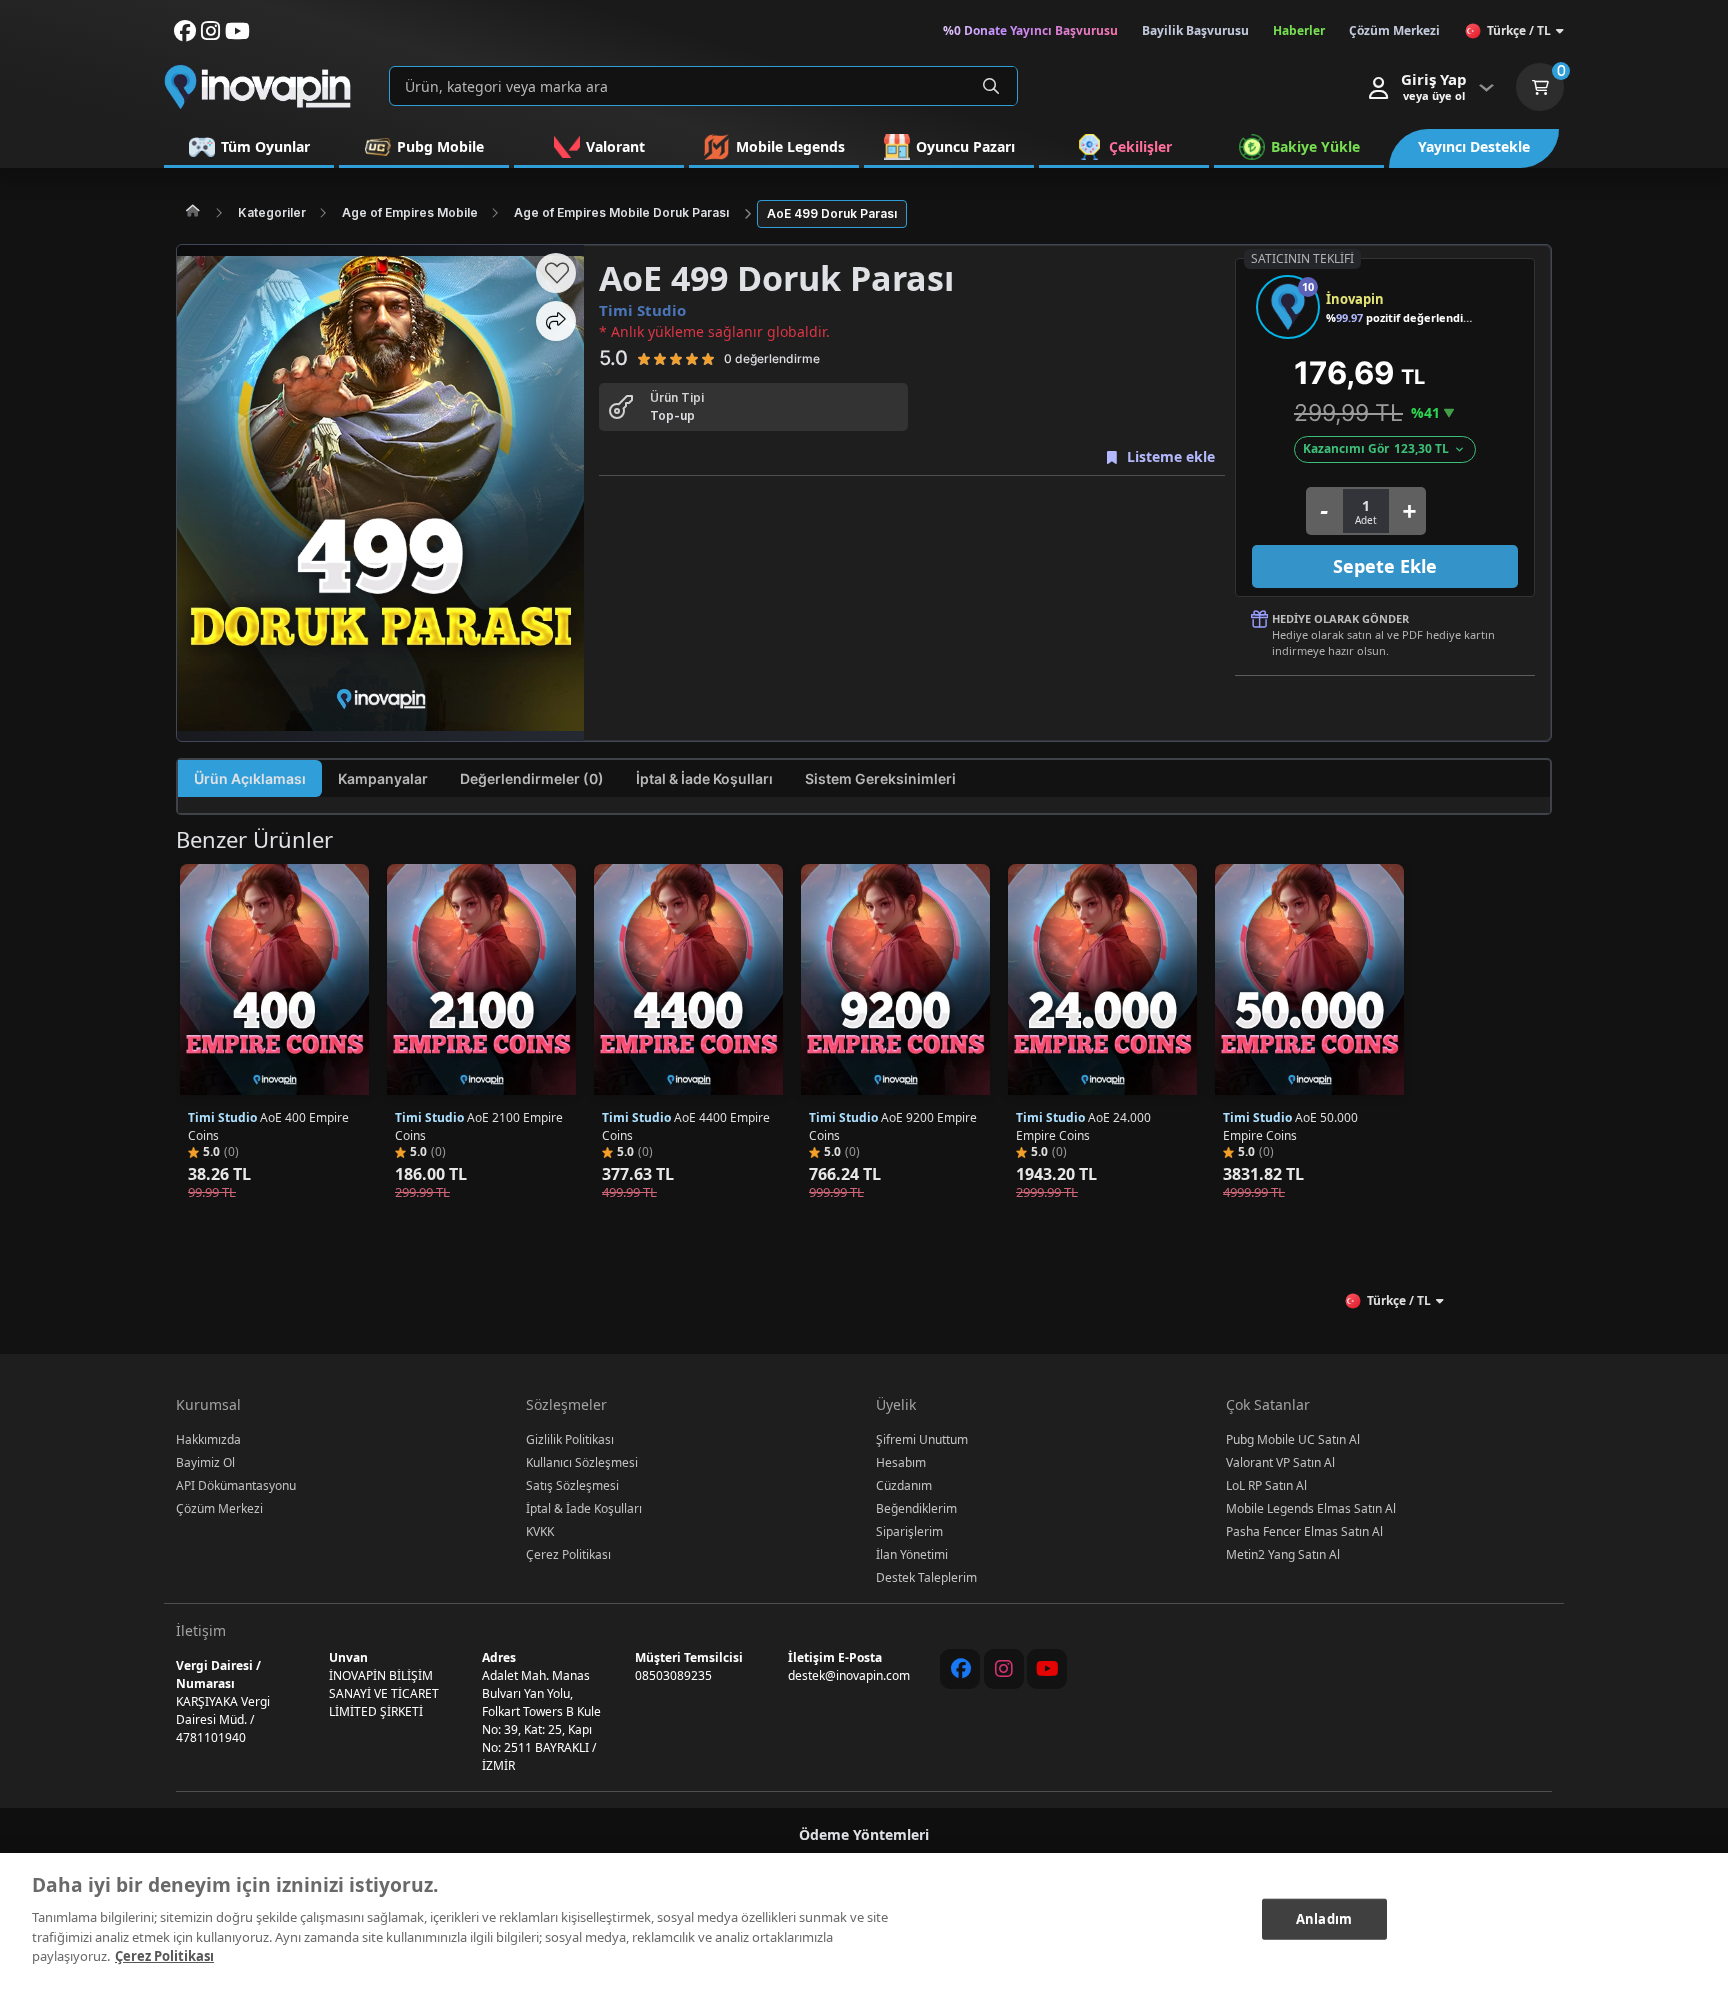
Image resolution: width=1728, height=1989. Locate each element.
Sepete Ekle (1385, 566)
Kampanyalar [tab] (383, 778)
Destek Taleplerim (926, 1577)
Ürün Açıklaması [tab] (250, 778)
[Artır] (1408, 511)
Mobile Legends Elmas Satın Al (1311, 1508)
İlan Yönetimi (912, 1554)
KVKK (540, 1531)
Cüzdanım (904, 1485)
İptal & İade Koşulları (584, 1508)
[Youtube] (1047, 1669)
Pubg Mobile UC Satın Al (1293, 1439)
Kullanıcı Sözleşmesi (582, 1462)
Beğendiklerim (916, 1508)
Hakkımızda (208, 1439)
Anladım (1324, 1918)
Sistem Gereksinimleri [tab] (880, 778)
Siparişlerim (909, 1531)
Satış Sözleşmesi (572, 1485)
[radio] (644, 358)
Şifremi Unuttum (922, 1439)
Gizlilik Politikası (570, 1439)
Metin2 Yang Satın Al (1283, 1554)
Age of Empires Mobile (410, 212)
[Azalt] (1323, 511)
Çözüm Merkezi (219, 1508)
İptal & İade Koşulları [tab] (704, 778)
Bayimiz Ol (205, 1462)
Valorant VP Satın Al (1280, 1462)
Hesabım (901, 1462)
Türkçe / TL (1519, 30)
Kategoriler (272, 212)
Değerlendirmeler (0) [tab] (532, 778)
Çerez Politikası (568, 1554)
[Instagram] (1004, 1669)
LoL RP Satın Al (1266, 1485)
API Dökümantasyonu (236, 1485)
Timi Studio (642, 310)
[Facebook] (960, 1669)
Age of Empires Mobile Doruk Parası (621, 212)
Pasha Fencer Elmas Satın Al (1304, 1531)
